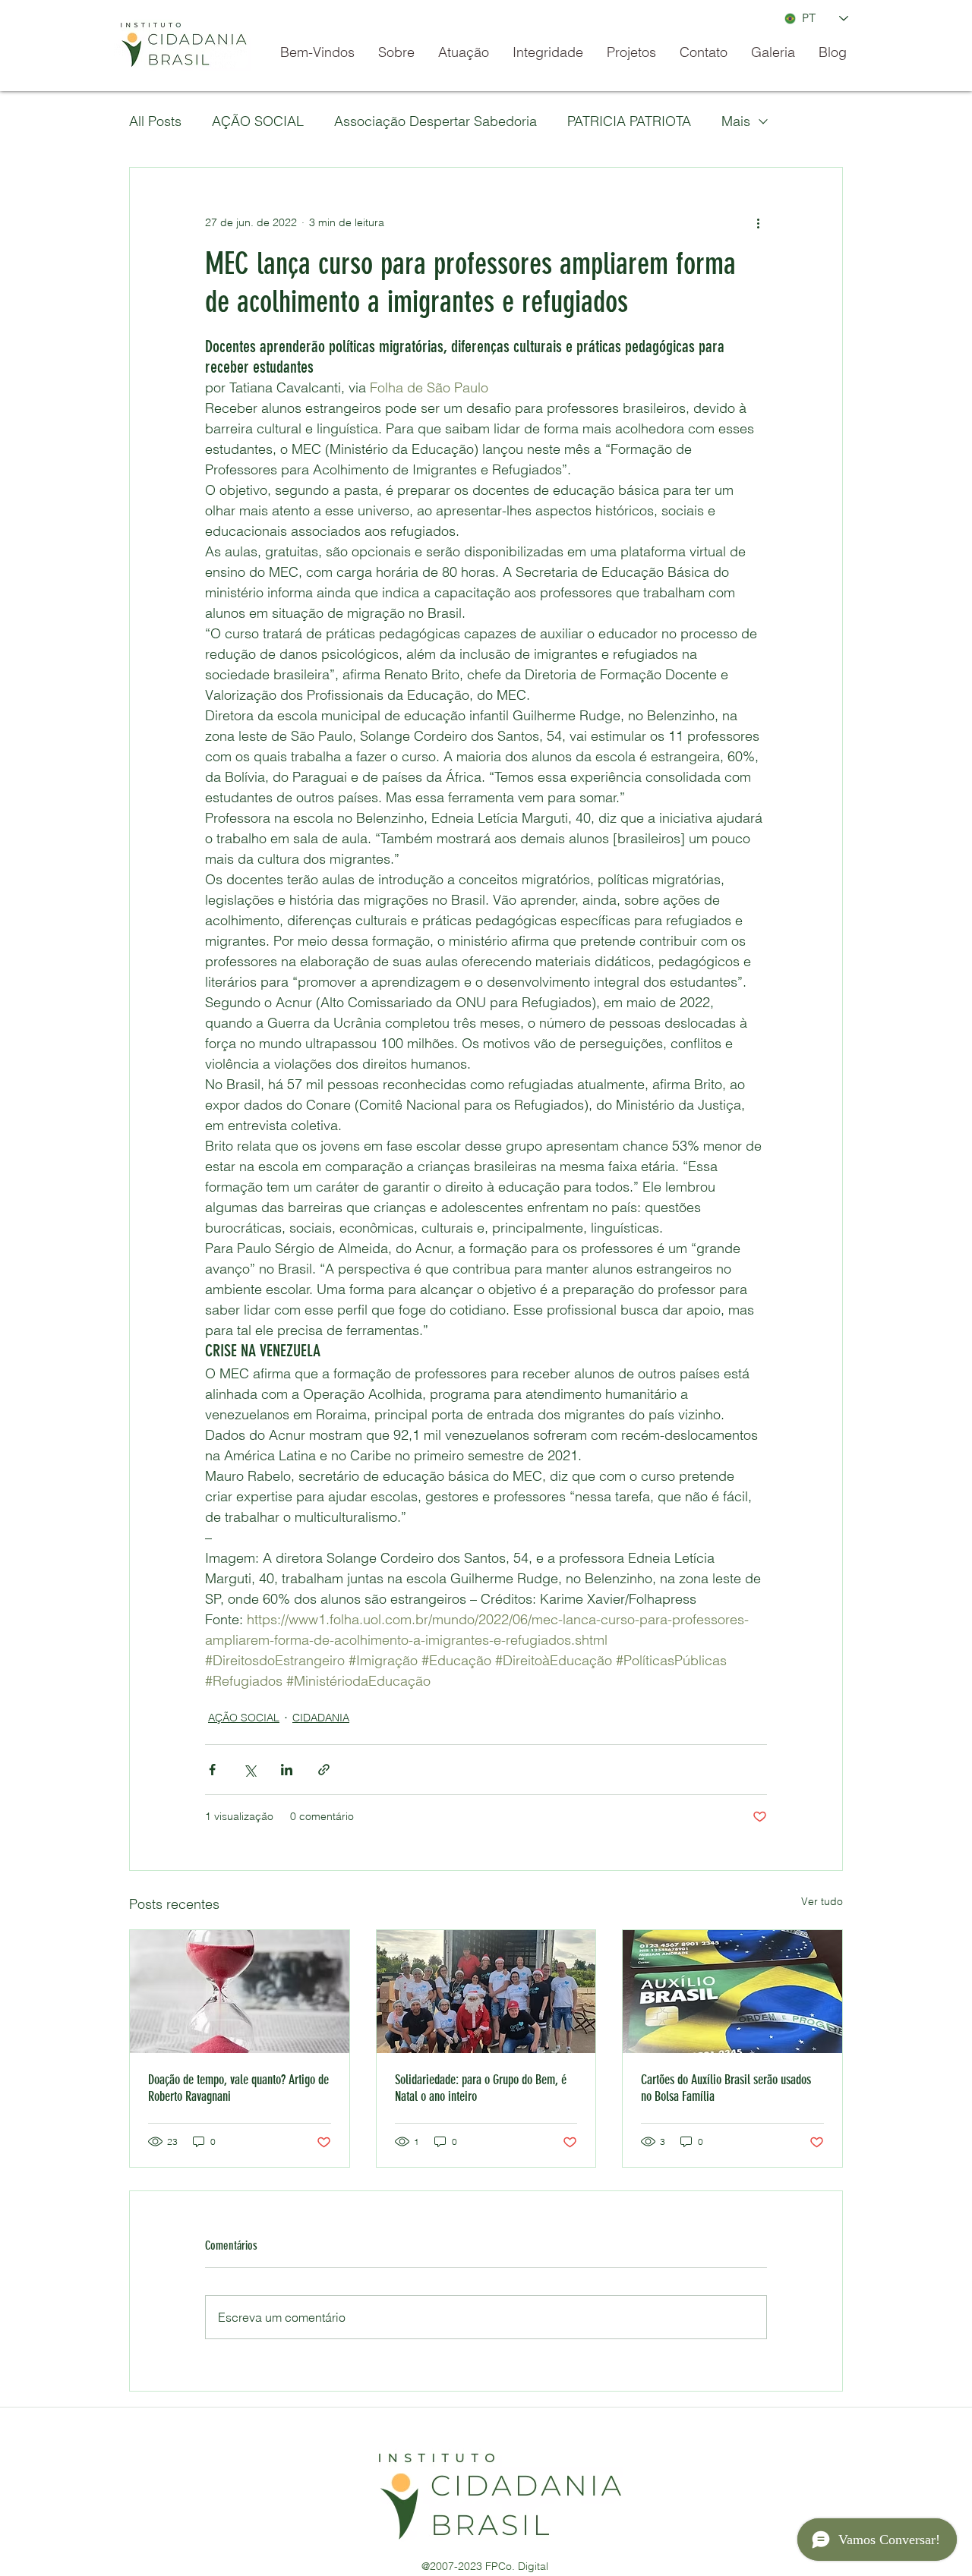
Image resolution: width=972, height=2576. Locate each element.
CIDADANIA (321, 1718)
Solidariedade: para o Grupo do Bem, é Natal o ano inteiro (481, 2088)
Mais (736, 121)
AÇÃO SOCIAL (258, 121)
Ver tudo (822, 1901)
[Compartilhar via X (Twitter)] (249, 1770)
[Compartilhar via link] (324, 1770)
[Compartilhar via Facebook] (212, 1770)
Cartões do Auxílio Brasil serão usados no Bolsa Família (726, 2088)
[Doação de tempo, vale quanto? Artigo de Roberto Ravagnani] (240, 1992)
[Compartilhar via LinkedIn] (287, 1770)
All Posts (155, 121)
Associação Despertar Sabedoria (436, 121)
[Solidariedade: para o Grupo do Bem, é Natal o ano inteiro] (486, 1992)
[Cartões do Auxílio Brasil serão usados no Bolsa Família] (732, 1992)
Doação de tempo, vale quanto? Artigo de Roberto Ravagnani (238, 2088)
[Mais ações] (758, 222)
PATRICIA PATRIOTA (629, 121)
